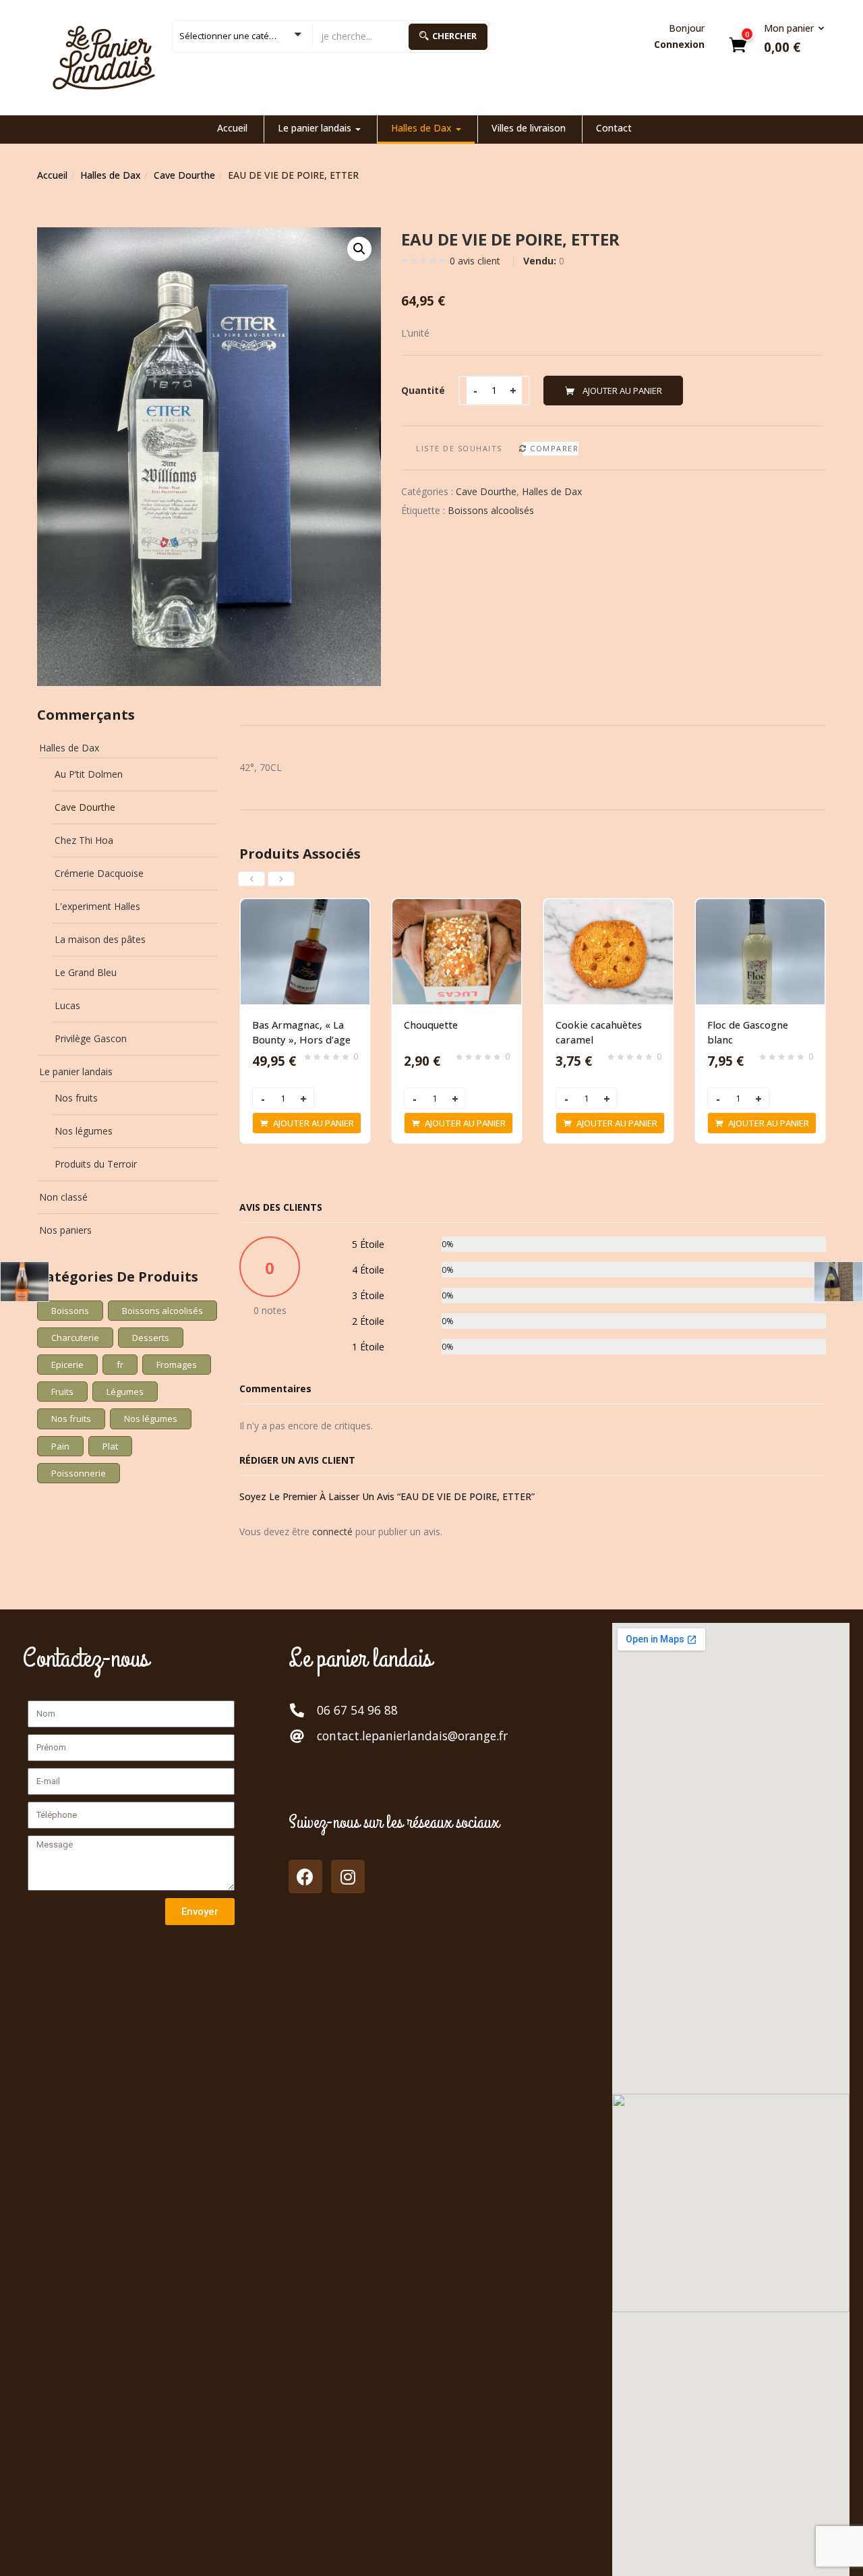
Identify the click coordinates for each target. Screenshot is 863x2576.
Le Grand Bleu (86, 972)
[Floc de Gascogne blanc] (760, 907)
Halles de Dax (423, 128)
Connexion (679, 44)
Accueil (232, 128)
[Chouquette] (457, 907)
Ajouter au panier (622, 391)
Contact (614, 128)
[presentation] (251, 879)
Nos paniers (65, 1230)
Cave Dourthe (184, 175)
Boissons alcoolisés (491, 510)
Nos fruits (76, 1098)
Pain (60, 1446)
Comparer (554, 448)
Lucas (67, 1005)
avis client (475, 261)
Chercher (454, 36)
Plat (110, 1446)
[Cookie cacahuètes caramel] (608, 907)
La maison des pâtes (100, 939)
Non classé (63, 1197)
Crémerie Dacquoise (99, 873)
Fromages (177, 1365)
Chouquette (431, 1025)
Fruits (62, 1392)
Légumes (125, 1392)
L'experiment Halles (97, 906)
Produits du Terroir (96, 1164)
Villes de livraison (529, 128)
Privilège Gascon (91, 1038)
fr (120, 1365)
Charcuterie (75, 1338)
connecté (332, 1532)
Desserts (151, 1338)
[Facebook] (305, 1877)
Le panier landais (316, 128)
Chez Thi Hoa (84, 840)
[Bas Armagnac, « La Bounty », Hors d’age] (305, 907)
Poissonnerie (79, 1473)
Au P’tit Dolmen (89, 774)
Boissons (70, 1311)
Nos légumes (84, 1131)
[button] (790, 39)
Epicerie (67, 1365)
